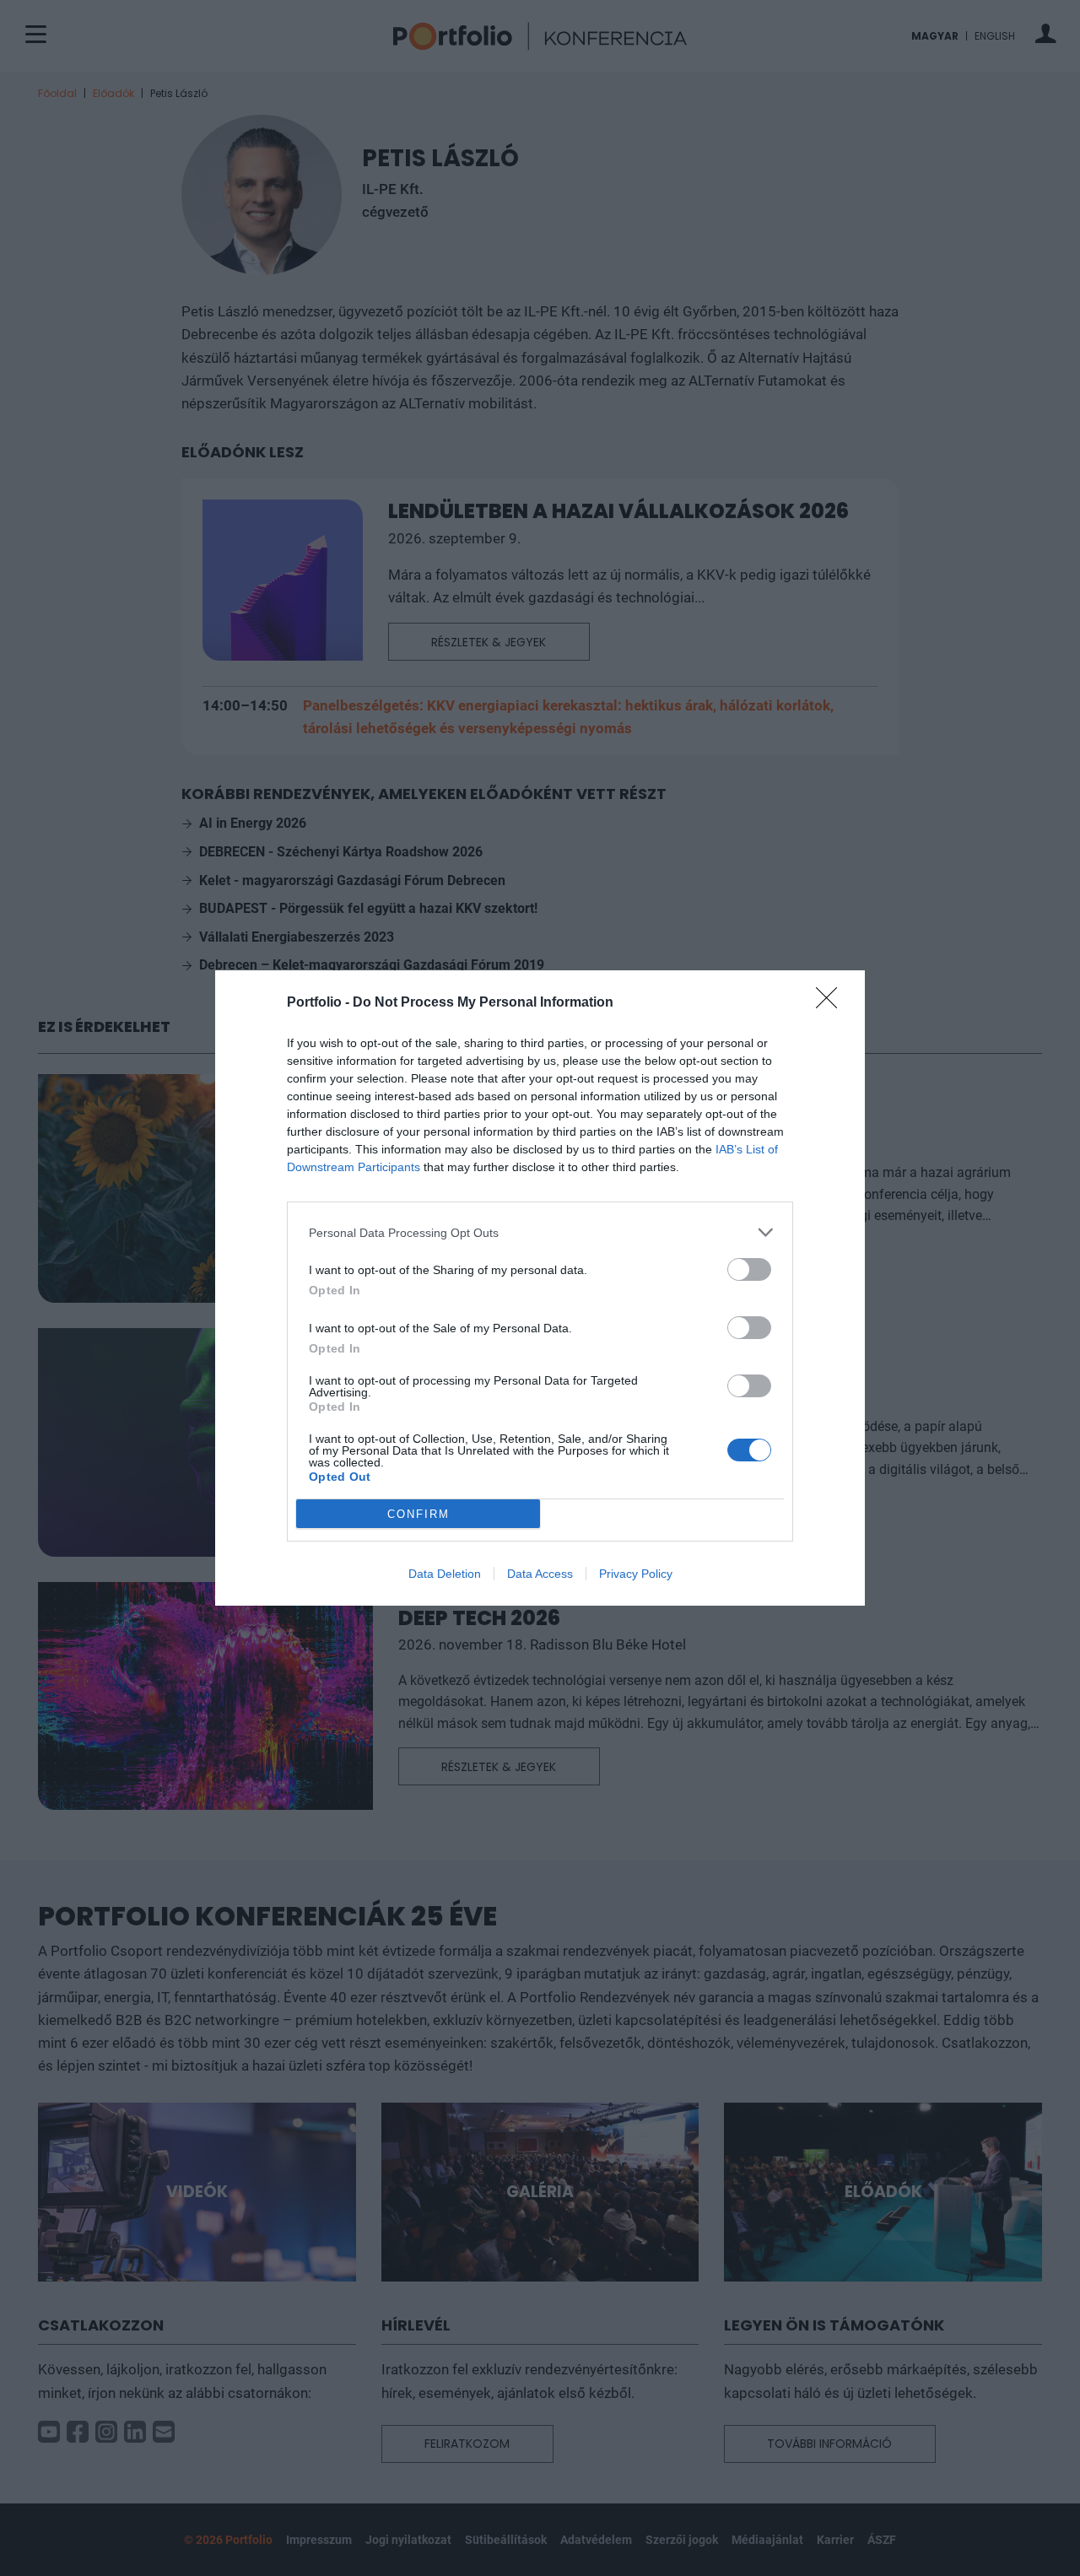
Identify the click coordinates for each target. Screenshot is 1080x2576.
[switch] (749, 1269)
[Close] (832, 1003)
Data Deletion (445, 1574)
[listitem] (540, 1232)
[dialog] (540, 1288)
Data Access (540, 1574)
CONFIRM (418, 1514)
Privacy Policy (636, 1574)
